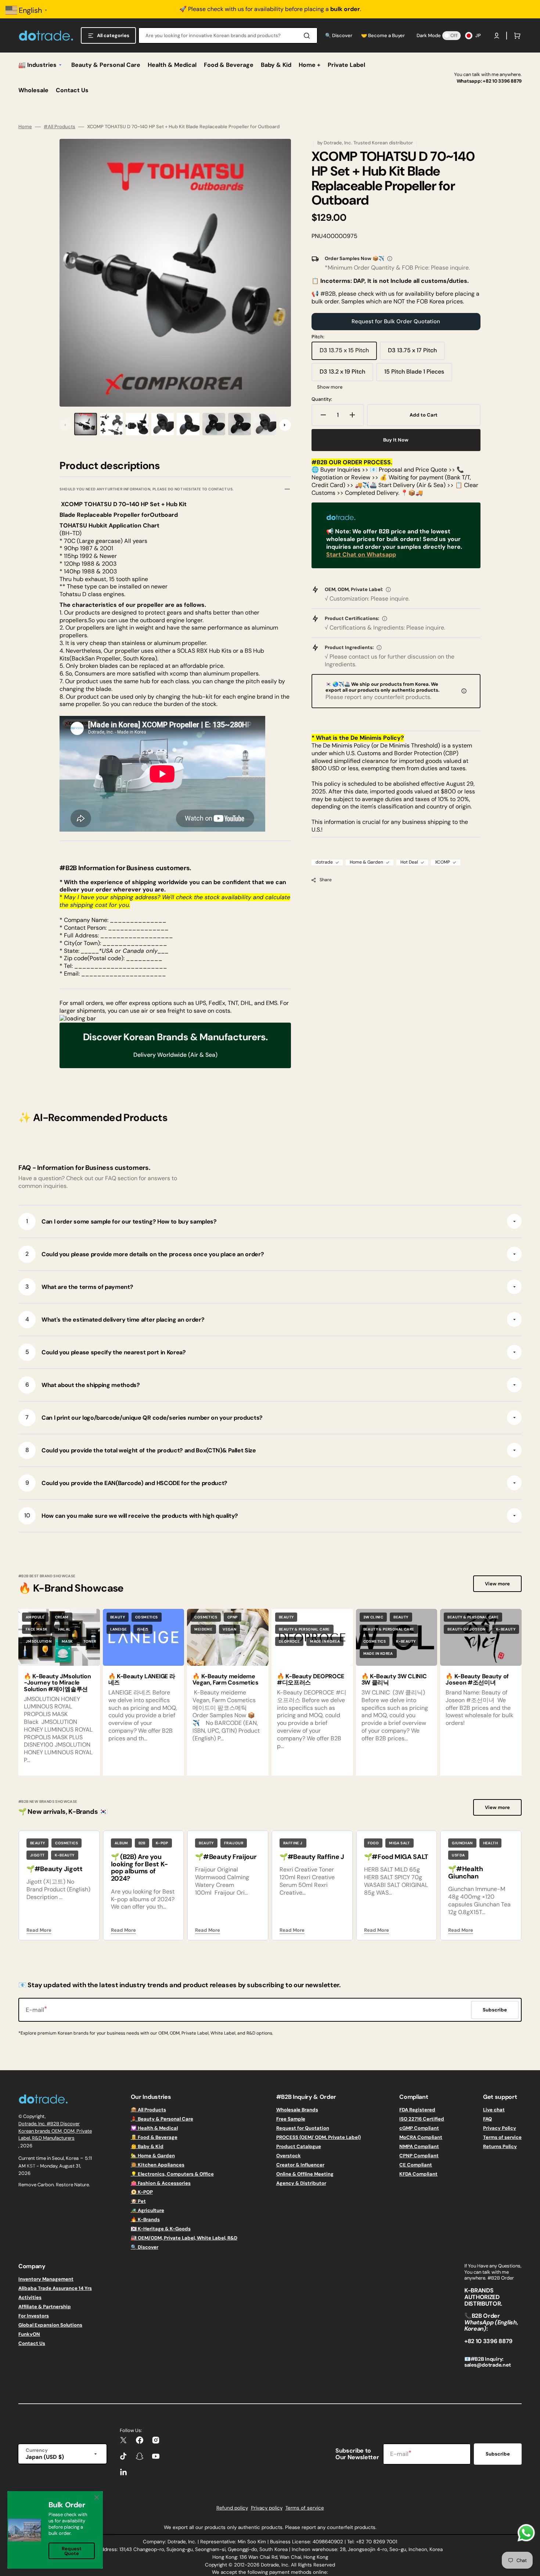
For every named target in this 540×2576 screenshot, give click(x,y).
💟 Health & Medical (154, 2128)
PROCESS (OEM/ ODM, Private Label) (318, 2137)
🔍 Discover (145, 2247)
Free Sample (291, 2119)
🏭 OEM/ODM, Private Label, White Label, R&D (184, 2238)
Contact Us (32, 2343)
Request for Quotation (303, 2128)
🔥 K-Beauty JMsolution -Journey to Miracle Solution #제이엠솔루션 (57, 1683)
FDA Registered (417, 2110)
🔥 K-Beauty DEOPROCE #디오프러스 (311, 1680)
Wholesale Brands (297, 2110)
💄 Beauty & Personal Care (162, 2119)
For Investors (34, 2316)
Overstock (289, 2156)
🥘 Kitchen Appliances (158, 2165)
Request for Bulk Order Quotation (396, 321)
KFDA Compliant (418, 2174)
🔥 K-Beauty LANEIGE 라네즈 (142, 1680)
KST (31, 2166)
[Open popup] (390, 259)
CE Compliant (416, 2165)
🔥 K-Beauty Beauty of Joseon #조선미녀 (477, 1680)
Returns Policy (500, 2146)
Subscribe (498, 2454)
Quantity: (322, 399)
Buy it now (396, 440)
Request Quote (72, 2551)
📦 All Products (148, 2110)
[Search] (308, 36)
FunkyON (29, 2334)
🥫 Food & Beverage (154, 2137)
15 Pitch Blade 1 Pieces (415, 374)
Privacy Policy (500, 2128)
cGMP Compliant (419, 2128)
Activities (30, 2297)
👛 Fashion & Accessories (161, 2183)
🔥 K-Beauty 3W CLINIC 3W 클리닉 (394, 1680)
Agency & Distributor (301, 2183)
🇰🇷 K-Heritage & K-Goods (161, 2229)
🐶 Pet (138, 2201)
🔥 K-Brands (145, 2220)
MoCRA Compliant (421, 2137)
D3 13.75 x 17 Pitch (416, 353)
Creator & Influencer (300, 2165)
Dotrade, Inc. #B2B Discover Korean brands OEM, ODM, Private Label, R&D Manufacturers (55, 2131)
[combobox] (228, 35)
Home (25, 127)
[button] (497, 36)
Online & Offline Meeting (305, 2174)
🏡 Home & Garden (153, 2156)
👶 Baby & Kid (147, 2146)
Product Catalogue (299, 2146)
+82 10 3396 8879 (502, 81)
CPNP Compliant (419, 2156)
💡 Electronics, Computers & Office (172, 2174)
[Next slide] (285, 425)
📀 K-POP (142, 2192)
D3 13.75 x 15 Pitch (348, 353)
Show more (330, 387)
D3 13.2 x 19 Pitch (346, 374)
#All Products (60, 127)
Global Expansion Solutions (50, 2325)
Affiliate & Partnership (45, 2307)
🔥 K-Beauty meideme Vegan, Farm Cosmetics (225, 1680)
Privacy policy (267, 2508)
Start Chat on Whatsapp (361, 554)
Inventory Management (46, 2279)
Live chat (494, 2110)
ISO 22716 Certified (422, 2119)
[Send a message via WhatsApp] (526, 2533)
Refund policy (232, 2508)
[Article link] (144, 1692)
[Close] (97, 2497)
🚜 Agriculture (147, 2210)
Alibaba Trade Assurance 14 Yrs (55, 2288)
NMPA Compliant (419, 2146)
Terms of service (502, 2137)
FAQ (487, 2119)
